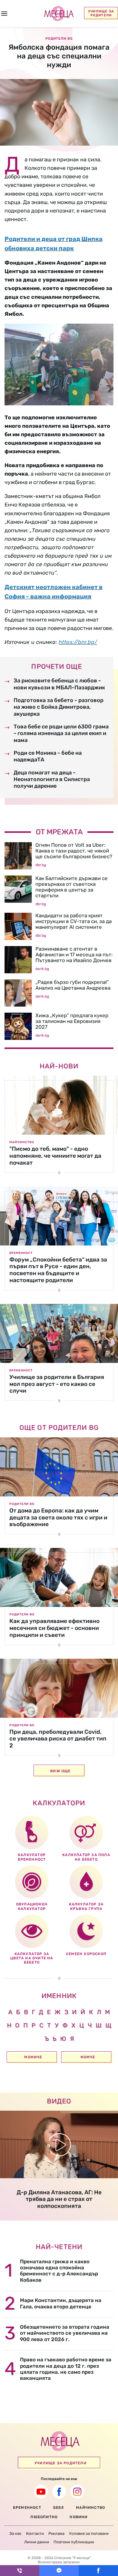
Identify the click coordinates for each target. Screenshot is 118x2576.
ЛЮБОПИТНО (44, 2517)
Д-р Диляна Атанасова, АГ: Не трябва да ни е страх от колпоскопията (59, 2199)
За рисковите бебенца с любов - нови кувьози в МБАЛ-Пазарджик (59, 684)
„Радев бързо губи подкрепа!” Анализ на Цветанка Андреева (73, 985)
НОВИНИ (79, 2517)
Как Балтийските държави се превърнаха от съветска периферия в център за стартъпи (72, 887)
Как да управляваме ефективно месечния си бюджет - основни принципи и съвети (54, 1628)
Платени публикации (74, 2542)
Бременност (21, 1253)
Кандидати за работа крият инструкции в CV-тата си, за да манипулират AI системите (74, 921)
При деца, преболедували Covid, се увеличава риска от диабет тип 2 (58, 1739)
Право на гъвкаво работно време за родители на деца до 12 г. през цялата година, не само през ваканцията (66, 2369)
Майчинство (22, 1142)
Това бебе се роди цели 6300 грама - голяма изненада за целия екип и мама (61, 733)
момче (88, 2057)
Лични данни (37, 2542)
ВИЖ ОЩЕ (60, 1771)
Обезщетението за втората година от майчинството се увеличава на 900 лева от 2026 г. (65, 2333)
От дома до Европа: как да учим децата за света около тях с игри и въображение (58, 1517)
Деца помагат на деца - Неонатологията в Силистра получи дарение (52, 779)
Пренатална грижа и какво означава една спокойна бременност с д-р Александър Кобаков (59, 2271)
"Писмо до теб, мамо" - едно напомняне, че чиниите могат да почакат (55, 1156)
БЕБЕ (59, 2508)
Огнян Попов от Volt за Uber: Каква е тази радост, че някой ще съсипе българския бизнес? (74, 851)
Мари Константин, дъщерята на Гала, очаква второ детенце (61, 2303)
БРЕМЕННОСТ (27, 2508)
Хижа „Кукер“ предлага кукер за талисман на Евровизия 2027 (72, 1021)
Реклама (56, 2533)
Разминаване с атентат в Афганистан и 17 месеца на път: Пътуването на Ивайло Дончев (74, 955)
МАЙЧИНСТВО (90, 2508)
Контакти (35, 2533)
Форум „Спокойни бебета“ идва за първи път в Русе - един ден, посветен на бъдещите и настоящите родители (58, 1270)
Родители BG (22, 1504)
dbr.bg (41, 865)
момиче (33, 2057)
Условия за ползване (89, 2533)
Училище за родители (101, 13)
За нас (15, 2533)
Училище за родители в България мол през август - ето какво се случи (57, 1384)
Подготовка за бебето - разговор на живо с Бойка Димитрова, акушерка (59, 707)
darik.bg (42, 969)
